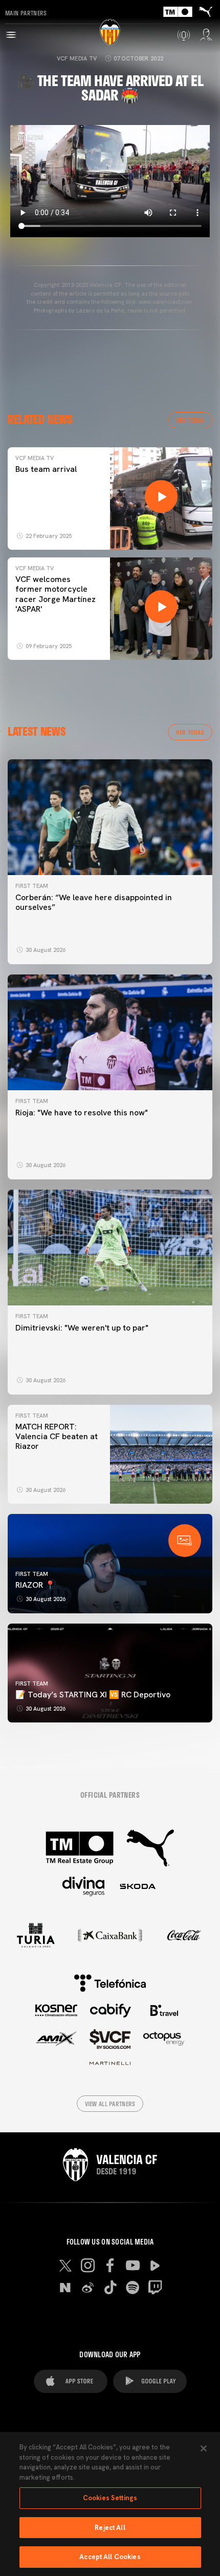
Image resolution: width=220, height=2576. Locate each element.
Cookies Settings (110, 2498)
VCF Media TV (77, 58)
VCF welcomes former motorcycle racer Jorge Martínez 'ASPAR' (56, 594)
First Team (32, 886)
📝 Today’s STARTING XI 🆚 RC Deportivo (93, 1695)
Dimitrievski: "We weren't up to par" (82, 1328)
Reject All (110, 2528)
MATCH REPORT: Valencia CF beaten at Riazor (57, 1436)
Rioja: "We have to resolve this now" (82, 1113)
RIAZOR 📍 (35, 1585)
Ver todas (190, 420)
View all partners (110, 2104)
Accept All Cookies (110, 2557)
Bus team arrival (46, 469)
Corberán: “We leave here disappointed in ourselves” (94, 902)
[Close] (204, 2448)
